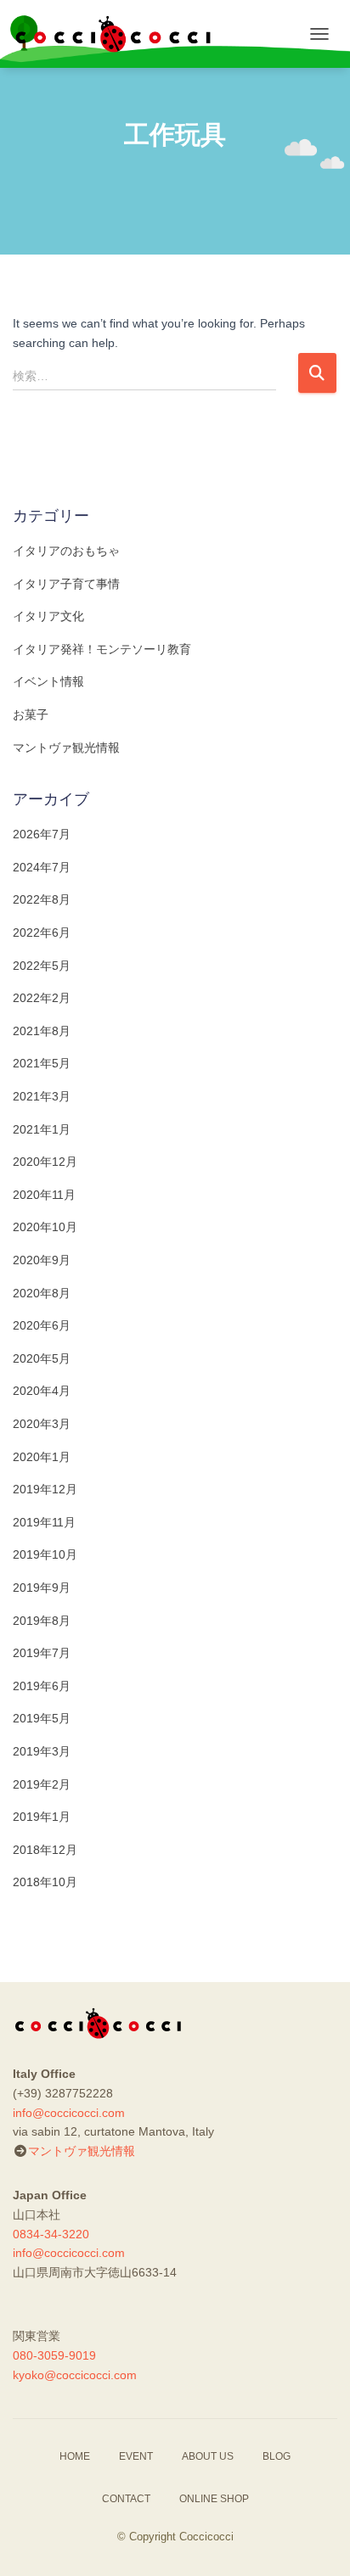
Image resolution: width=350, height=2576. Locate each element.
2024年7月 (42, 867)
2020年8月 (42, 1293)
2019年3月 (42, 1751)
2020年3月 (42, 1424)
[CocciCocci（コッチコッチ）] (119, 34)
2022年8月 (42, 899)
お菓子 (31, 714)
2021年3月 (42, 1096)
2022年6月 (42, 932)
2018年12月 (45, 1850)
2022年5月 (42, 966)
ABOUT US (208, 2456)
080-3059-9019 (54, 2355)
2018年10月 (45, 1882)
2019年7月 (42, 1653)
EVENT (136, 2456)
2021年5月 (42, 1063)
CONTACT (126, 2499)
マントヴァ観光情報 (66, 748)
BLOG (277, 2456)
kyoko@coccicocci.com (75, 2375)
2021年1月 (42, 1129)
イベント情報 (48, 681)
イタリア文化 (48, 616)
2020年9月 (42, 1260)
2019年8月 (42, 1621)
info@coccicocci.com (69, 2113)
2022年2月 (42, 998)
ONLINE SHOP (214, 2499)
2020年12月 (45, 1162)
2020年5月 (42, 1358)
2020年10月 (45, 1227)
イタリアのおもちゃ (66, 551)
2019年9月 (42, 1588)
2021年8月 (42, 1031)
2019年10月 (45, 1554)
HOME (75, 2456)
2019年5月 (42, 1718)
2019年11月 (44, 1522)
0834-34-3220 (51, 2234)
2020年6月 (42, 1325)
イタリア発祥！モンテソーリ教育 (102, 649)
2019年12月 (45, 1489)
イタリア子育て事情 (66, 584)
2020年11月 (44, 1195)
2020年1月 (42, 1457)
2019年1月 (42, 1817)
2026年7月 (42, 834)
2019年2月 (42, 1784)
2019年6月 (42, 1686)
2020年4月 (42, 1391)
